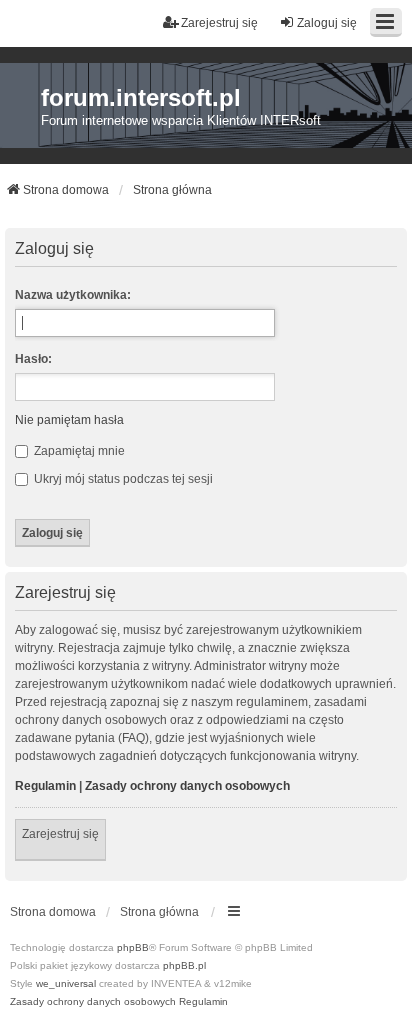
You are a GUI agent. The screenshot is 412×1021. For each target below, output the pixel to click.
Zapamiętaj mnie (78, 451)
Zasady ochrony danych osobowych (187, 786)
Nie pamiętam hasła (69, 420)
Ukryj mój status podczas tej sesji (122, 479)
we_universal (66, 983)
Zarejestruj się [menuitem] (219, 23)
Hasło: (33, 359)
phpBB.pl (184, 965)
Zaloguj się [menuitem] (327, 23)
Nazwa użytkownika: (73, 295)
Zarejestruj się (60, 834)
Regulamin (45, 786)
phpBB (133, 947)
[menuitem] (93, 1002)
